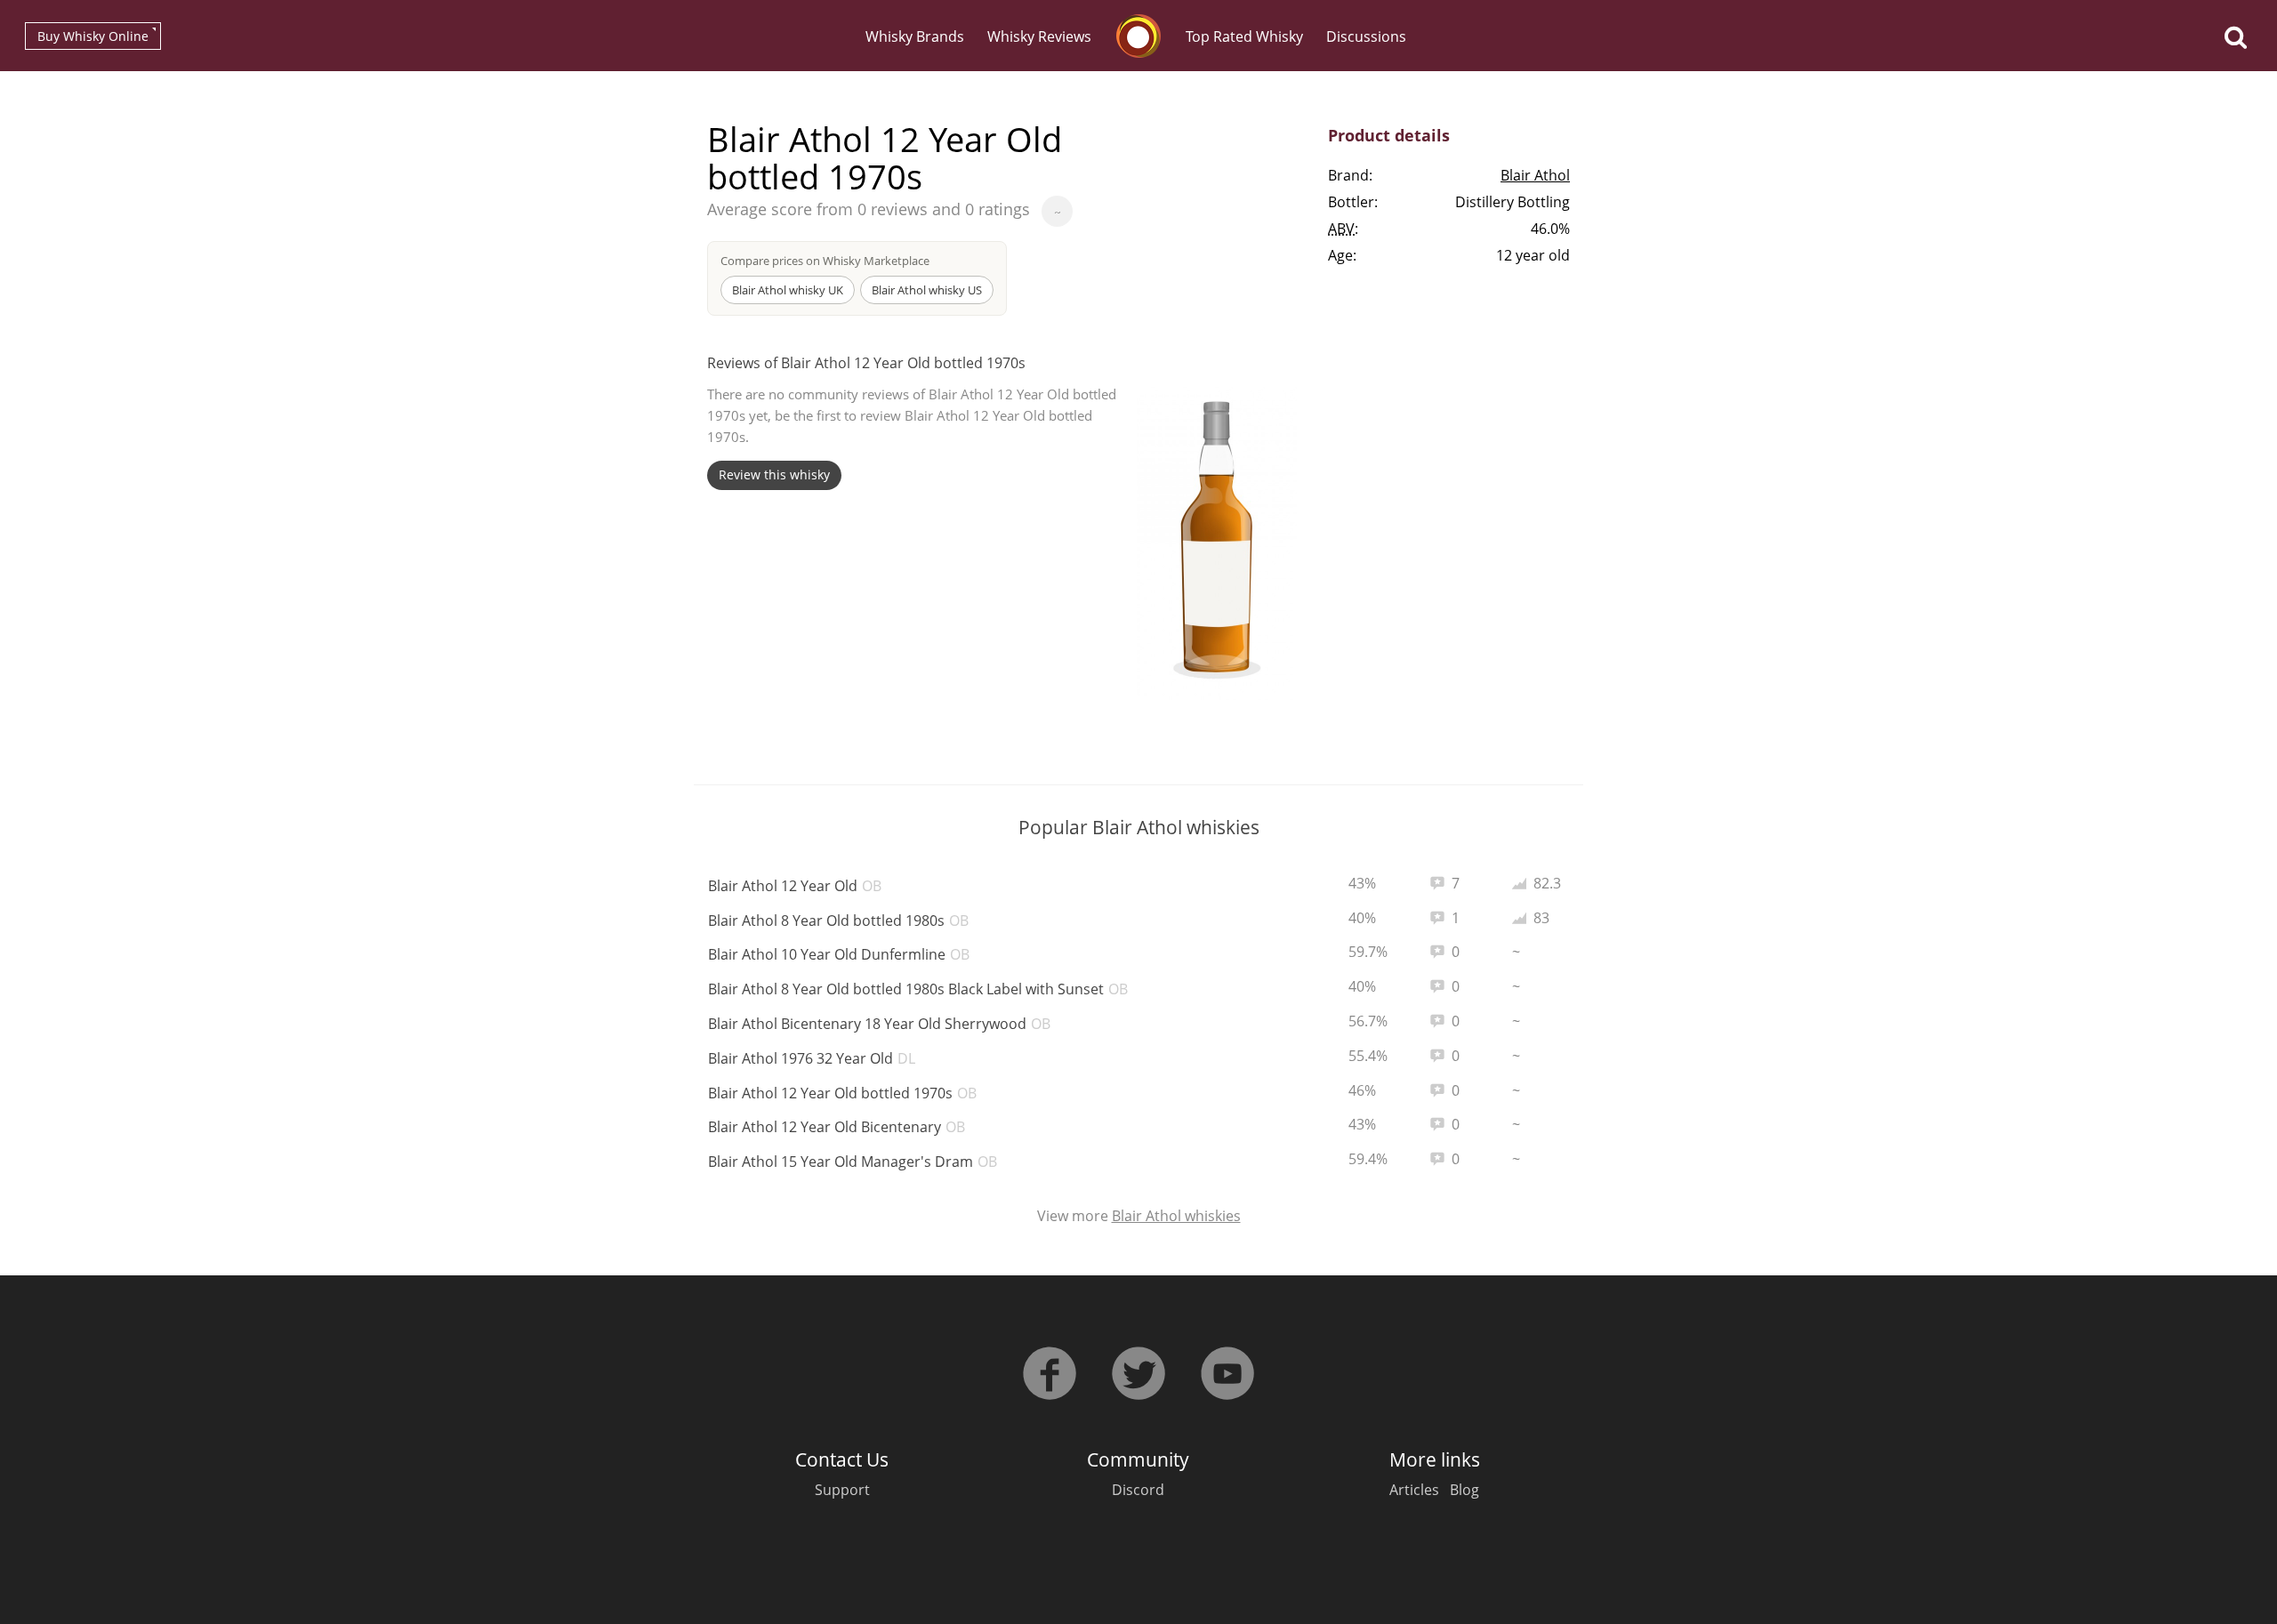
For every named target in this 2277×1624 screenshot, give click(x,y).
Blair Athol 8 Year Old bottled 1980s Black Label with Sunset (918, 989)
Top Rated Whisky (1244, 36)
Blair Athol (1535, 175)
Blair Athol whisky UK (788, 290)
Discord (1138, 1490)
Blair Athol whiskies (1176, 1216)
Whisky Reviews (1039, 36)
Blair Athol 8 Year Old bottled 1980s (838, 921)
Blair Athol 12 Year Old (795, 886)
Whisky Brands (915, 36)
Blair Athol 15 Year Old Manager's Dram (853, 1162)
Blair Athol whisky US (927, 290)
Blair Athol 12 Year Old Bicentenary (837, 1127)
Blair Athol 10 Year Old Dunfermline (839, 954)
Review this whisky (774, 474)
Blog (1464, 1490)
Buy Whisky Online (93, 36)
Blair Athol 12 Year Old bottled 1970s (842, 1093)
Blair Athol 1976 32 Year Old (812, 1058)
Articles (1414, 1490)
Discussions (1366, 36)
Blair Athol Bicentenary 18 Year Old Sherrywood (879, 1024)
